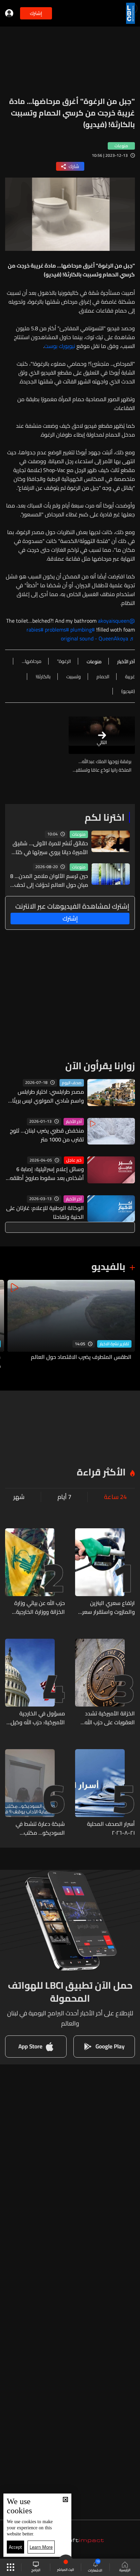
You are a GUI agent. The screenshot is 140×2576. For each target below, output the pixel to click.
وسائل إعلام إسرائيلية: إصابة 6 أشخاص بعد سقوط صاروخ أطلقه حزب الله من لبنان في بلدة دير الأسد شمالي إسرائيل (47, 1173)
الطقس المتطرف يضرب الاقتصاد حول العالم (81, 1357)
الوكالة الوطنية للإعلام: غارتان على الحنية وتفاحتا (45, 1212)
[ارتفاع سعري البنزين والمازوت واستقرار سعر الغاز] (105, 1572)
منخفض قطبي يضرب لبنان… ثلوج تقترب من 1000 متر (47, 1135)
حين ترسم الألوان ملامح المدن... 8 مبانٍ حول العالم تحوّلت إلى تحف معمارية (49, 880)
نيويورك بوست (60, 346)
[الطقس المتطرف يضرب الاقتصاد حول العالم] (71, 1325)
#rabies (35, 630)
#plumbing (83, 630)
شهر (19, 1497)
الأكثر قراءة (101, 1472)
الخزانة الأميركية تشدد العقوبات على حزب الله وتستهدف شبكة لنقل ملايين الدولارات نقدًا (110, 1718)
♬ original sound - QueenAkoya (98, 638)
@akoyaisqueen (116, 621)
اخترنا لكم (105, 817)
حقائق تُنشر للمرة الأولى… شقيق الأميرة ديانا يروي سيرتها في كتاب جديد (50, 848)
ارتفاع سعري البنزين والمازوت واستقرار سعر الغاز (109, 1607)
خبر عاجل (74, 1160)
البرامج (36, 2570)
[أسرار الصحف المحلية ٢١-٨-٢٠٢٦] (105, 1793)
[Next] (8, 1325)
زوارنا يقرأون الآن (100, 1066)
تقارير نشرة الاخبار (114, 1344)
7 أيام (64, 1497)
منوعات (79, 834)
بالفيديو (108, 1267)
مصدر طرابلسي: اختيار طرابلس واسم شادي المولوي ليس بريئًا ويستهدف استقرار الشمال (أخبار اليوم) (48, 1096)
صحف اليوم (72, 1083)
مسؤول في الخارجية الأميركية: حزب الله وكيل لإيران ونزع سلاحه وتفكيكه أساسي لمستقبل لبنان (38, 1718)
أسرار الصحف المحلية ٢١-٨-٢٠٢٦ (111, 1828)
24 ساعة (115, 1497)
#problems (57, 630)
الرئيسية (125, 2570)
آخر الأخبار (74, 1122)
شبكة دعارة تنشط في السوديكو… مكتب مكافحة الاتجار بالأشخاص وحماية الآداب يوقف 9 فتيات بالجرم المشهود (36, 1828)
